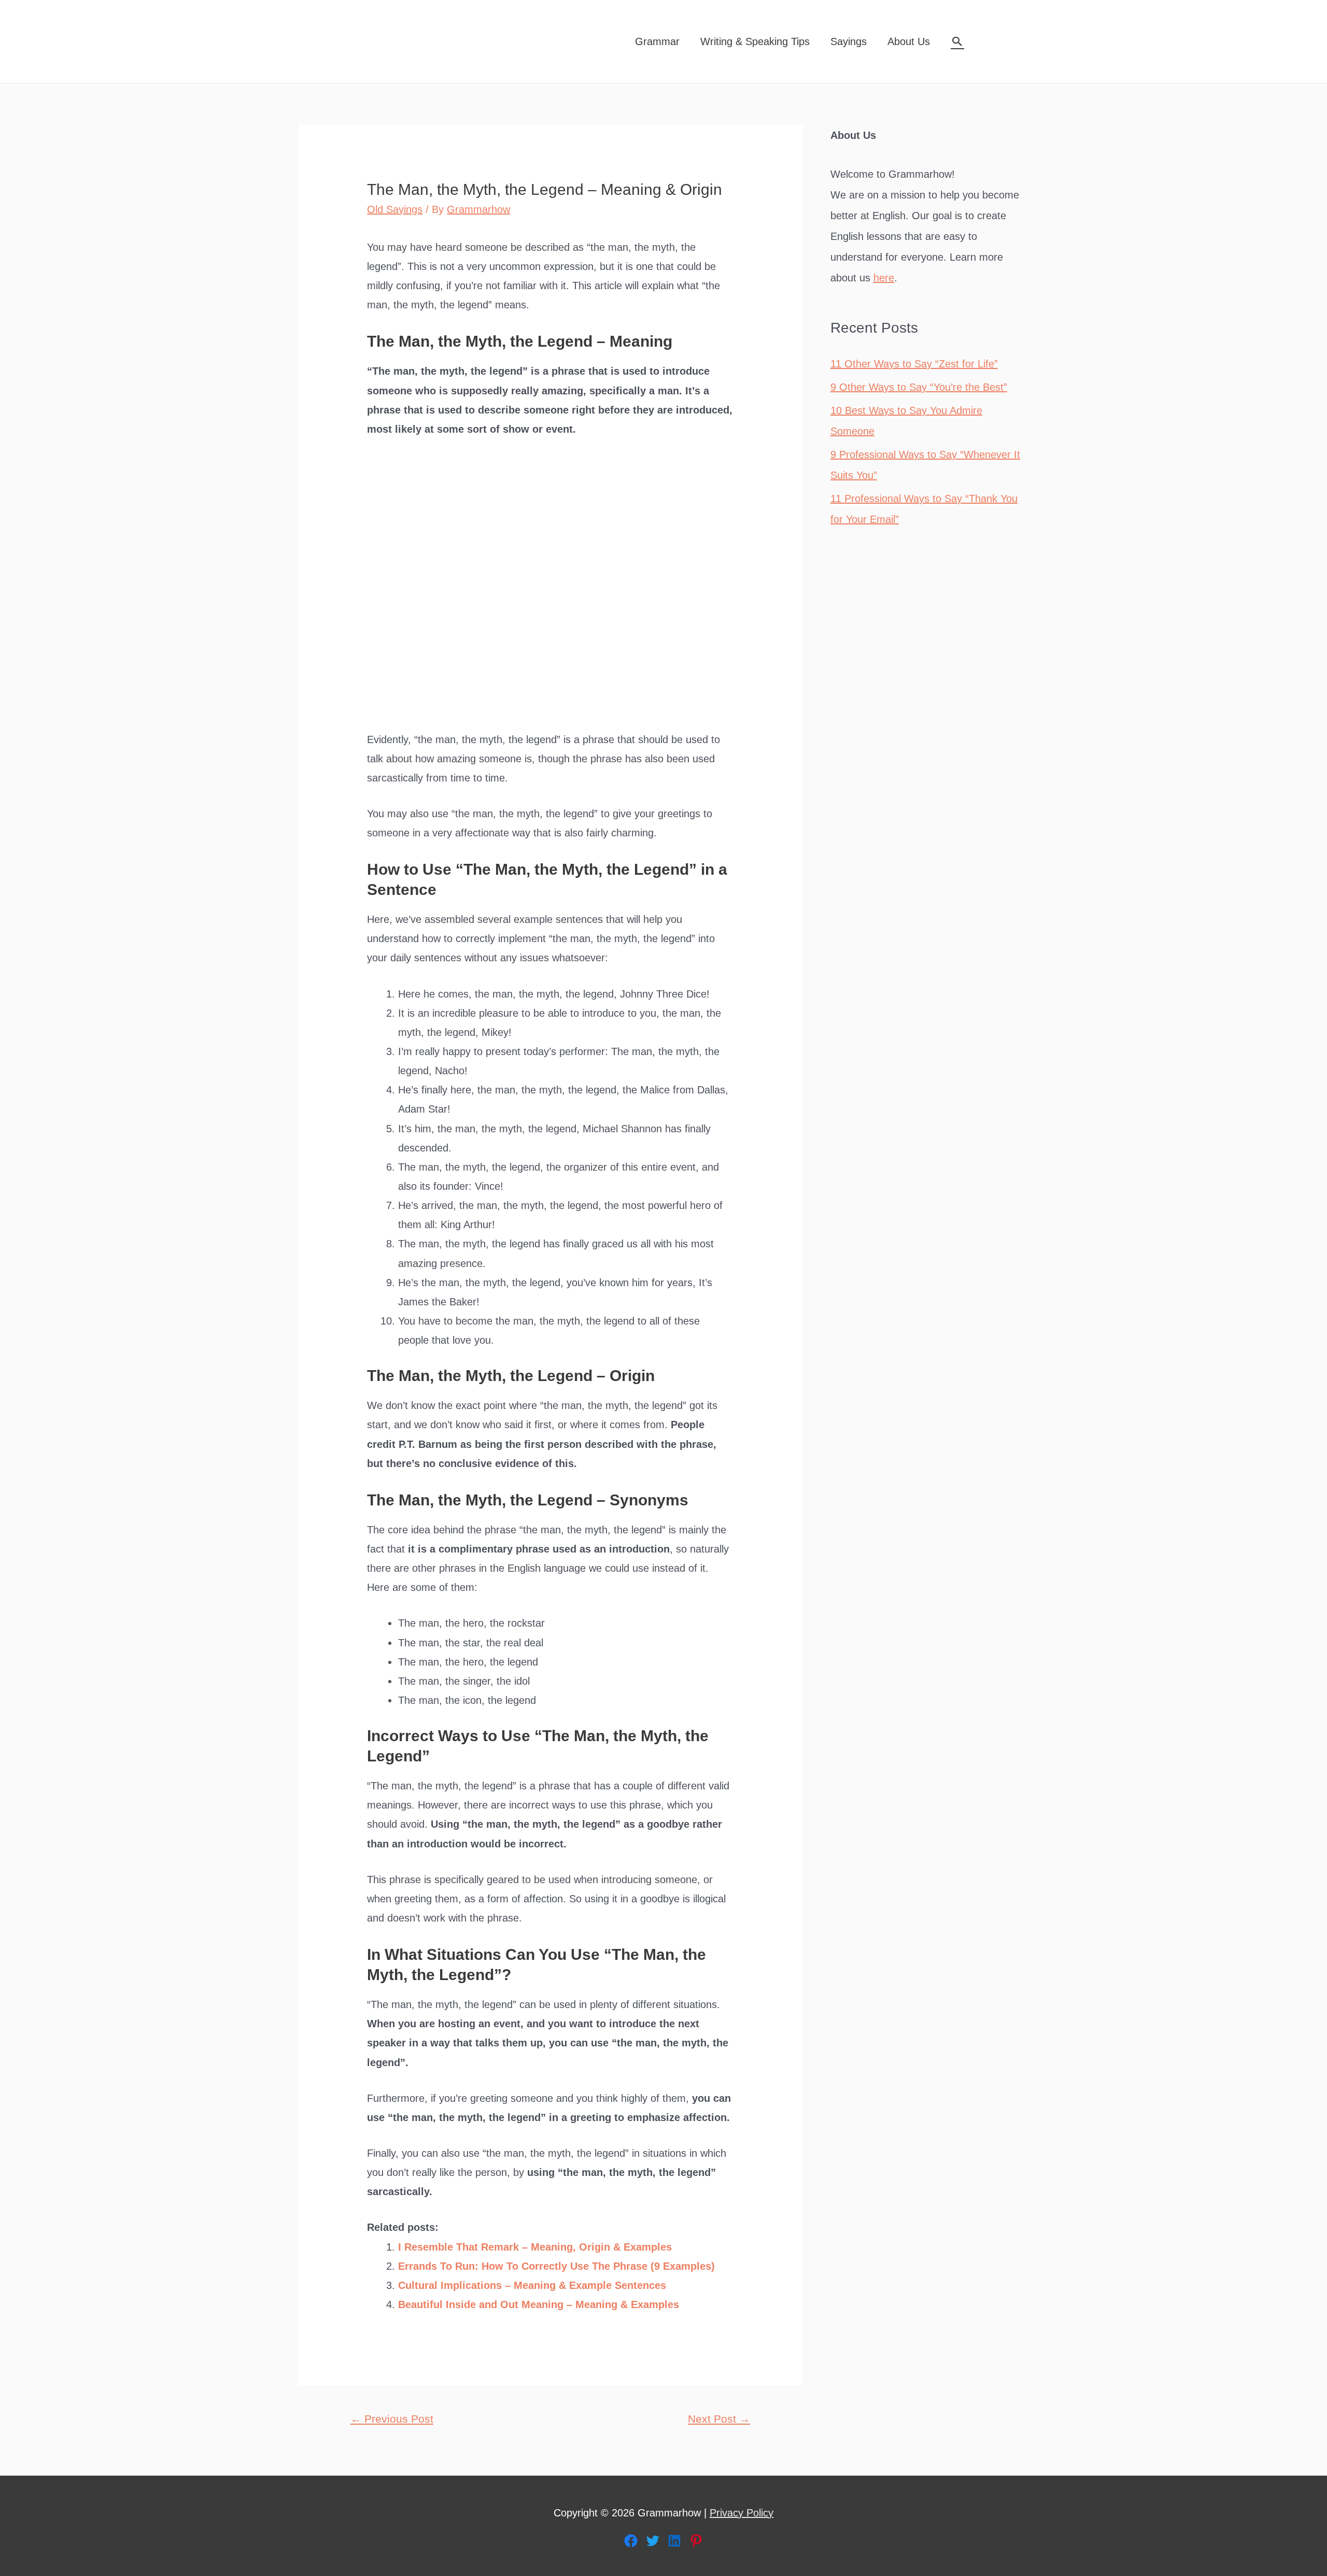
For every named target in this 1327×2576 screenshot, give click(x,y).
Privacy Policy (742, 2513)
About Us (909, 41)
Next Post (719, 2419)
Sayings (849, 41)
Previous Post (392, 2419)
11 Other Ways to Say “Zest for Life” (914, 364)
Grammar (657, 41)
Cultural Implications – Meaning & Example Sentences (532, 2285)
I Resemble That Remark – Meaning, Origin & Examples (535, 2247)
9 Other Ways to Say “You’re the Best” (919, 387)
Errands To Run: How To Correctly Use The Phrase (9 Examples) (556, 2266)
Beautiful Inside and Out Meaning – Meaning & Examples (539, 2304)
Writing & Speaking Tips (755, 41)
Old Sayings (395, 209)
